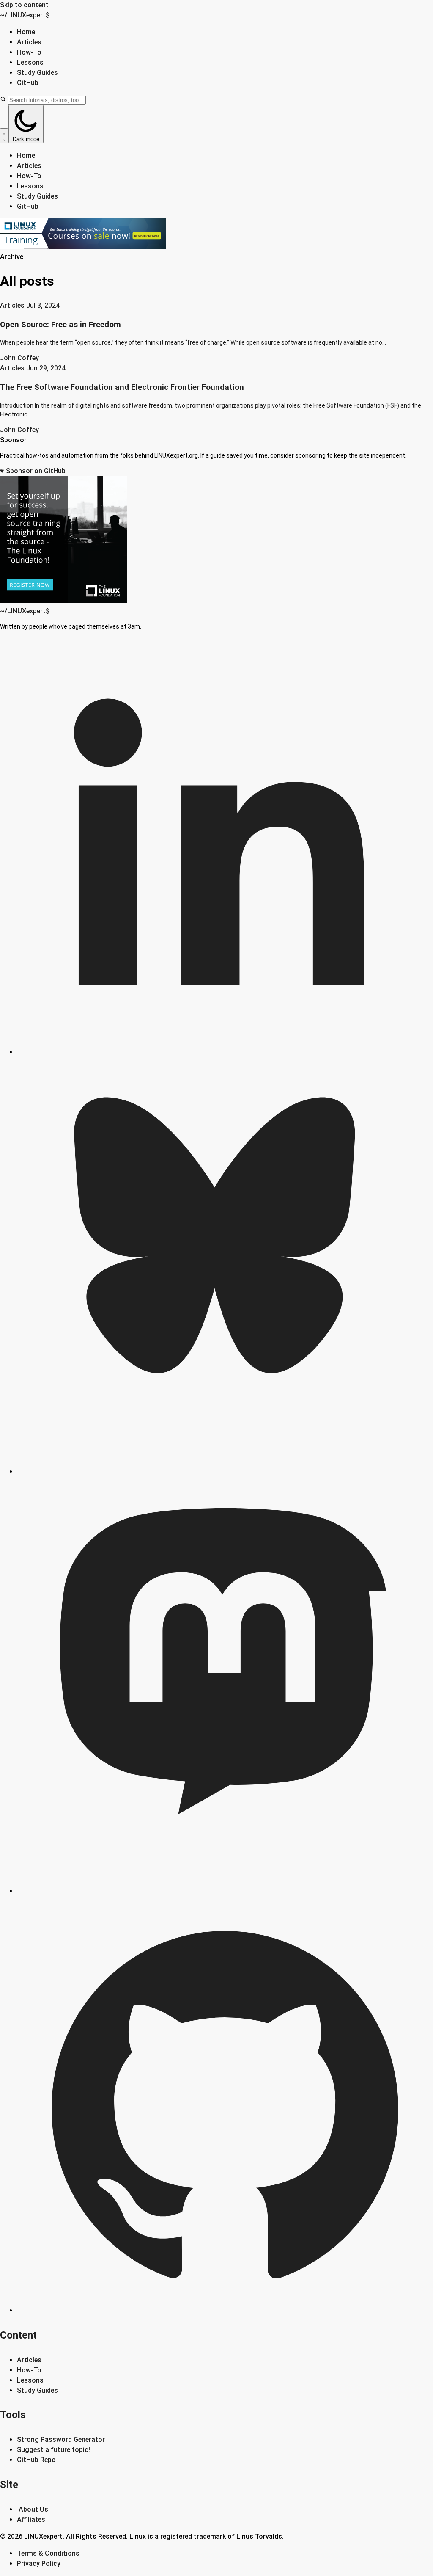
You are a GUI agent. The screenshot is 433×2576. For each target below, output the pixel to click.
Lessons (30, 62)
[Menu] (4, 136)
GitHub (28, 83)
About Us (33, 2509)
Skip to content (24, 5)
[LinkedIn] (225, 1052)
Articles (29, 42)
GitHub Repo (36, 2460)
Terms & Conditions (48, 2553)
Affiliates (31, 2519)
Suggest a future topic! (53, 2450)
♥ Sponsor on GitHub (33, 471)
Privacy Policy (39, 2564)
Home (26, 32)
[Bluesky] (225, 1471)
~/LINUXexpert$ (25, 15)
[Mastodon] (225, 1891)
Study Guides (37, 73)
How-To (29, 52)
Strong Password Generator (61, 2439)
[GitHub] (225, 2310)
